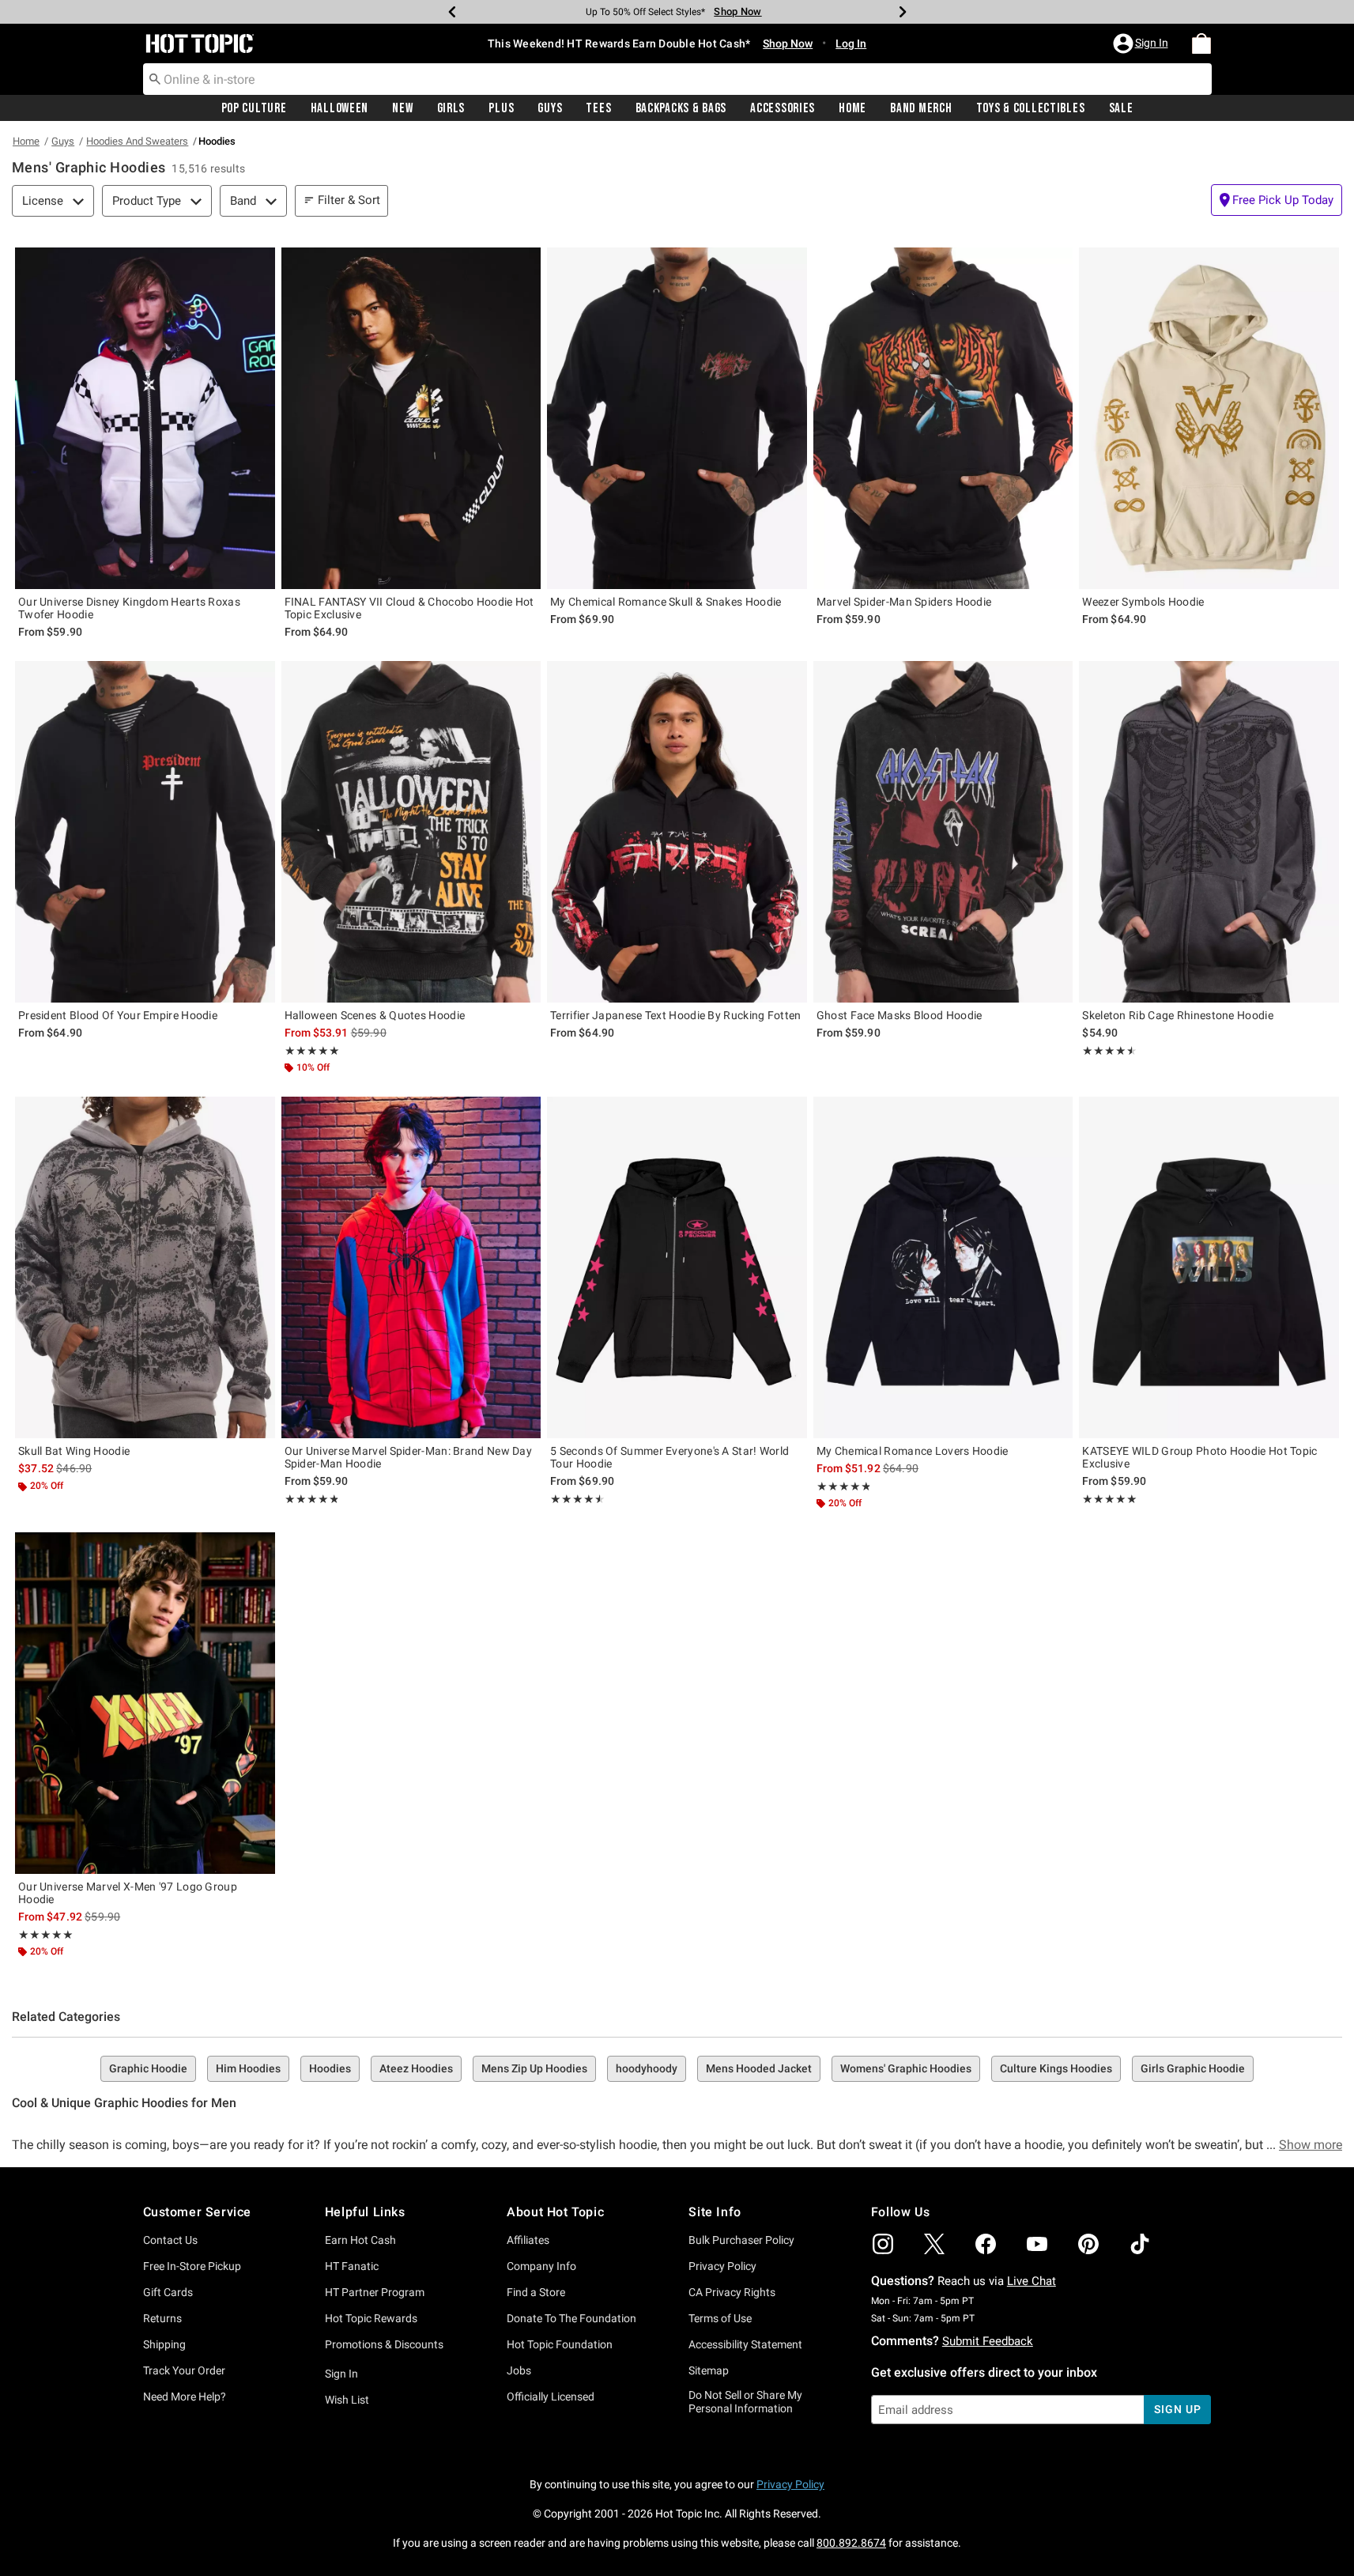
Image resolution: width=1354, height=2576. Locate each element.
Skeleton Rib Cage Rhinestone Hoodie (1178, 1015)
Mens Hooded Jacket (759, 2068)
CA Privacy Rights (732, 2292)
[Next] (903, 12)
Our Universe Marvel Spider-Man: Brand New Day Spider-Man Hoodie (409, 1457)
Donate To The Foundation (571, 2318)
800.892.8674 (851, 2543)
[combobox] (677, 79)
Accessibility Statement (745, 2344)
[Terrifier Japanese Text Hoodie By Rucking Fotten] (677, 832)
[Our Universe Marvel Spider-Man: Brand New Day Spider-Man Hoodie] (411, 1267)
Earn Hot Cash (360, 2240)
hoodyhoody (647, 2068)
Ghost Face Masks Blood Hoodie (900, 1015)
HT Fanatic (352, 2266)
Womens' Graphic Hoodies (906, 2068)
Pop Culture (254, 108)
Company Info (541, 2266)
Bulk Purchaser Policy (741, 2240)
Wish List (347, 2400)
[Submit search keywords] (155, 78)
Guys (550, 108)
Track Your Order (184, 2370)
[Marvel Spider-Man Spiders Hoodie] (943, 418)
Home (852, 108)
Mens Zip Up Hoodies (534, 2068)
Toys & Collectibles (1031, 108)
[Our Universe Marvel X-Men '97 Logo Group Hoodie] (145, 1703)
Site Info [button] (715, 2212)
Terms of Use (720, 2318)
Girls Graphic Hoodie (1193, 2068)
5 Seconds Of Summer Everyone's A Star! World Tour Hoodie (669, 1457)
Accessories (783, 108)
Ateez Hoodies (416, 2068)
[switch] (1277, 200)
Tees (598, 108)
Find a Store (536, 2292)
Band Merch (921, 108)
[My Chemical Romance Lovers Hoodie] (943, 1267)
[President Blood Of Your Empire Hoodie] (145, 832)
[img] (883, 2244)
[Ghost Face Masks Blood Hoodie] (943, 832)
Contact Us (170, 2240)
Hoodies (330, 2068)
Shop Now (733, 11)
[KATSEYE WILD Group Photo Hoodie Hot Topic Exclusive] (1209, 1267)
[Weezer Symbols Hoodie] (1209, 418)
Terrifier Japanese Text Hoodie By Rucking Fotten (675, 1015)
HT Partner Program (375, 2292)
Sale (1121, 108)
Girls (451, 108)
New (402, 108)
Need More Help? (185, 2397)
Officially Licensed (551, 2397)
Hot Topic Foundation (560, 2344)
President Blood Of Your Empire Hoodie (118, 1015)
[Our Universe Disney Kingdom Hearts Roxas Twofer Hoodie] (145, 418)
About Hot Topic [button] (555, 2212)
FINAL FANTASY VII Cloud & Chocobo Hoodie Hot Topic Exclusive (409, 608)
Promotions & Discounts (384, 2344)
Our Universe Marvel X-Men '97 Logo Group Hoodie (128, 1893)
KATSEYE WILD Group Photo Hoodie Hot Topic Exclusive (1199, 1457)
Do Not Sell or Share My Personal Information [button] (745, 2402)
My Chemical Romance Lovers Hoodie (913, 1451)
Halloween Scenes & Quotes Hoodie (375, 1015)
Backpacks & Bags (681, 108)
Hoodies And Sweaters (137, 141)
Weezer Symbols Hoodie (1143, 602)
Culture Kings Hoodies (1056, 2068)
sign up (1177, 2409)
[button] (1142, 43)
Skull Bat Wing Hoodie (74, 1451)
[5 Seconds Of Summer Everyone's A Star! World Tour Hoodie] (677, 1267)
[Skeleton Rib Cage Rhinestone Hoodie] (1209, 832)
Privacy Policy (722, 2266)
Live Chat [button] (1032, 2281)
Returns (162, 2318)
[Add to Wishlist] (259, 263)
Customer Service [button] (198, 2212)
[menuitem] (1201, 43)
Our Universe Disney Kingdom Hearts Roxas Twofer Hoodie (129, 608)
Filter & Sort (349, 200)
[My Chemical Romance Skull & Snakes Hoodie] (677, 418)
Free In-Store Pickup (192, 2266)
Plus (501, 108)
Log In (851, 43)
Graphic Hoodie (148, 2068)
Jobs (519, 2370)
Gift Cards (168, 2292)
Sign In (341, 2374)
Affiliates (528, 2240)
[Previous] (452, 12)
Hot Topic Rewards (371, 2318)
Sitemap (709, 2370)
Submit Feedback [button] (988, 2341)
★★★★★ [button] (312, 1051)
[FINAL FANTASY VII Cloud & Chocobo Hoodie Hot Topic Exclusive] (411, 418)
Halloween (339, 108)
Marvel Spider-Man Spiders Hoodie (904, 602)
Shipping (164, 2344)
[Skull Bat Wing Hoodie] (145, 1267)
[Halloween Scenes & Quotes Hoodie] (411, 832)
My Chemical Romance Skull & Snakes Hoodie (666, 602)
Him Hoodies (248, 2068)
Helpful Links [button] (365, 2212)
